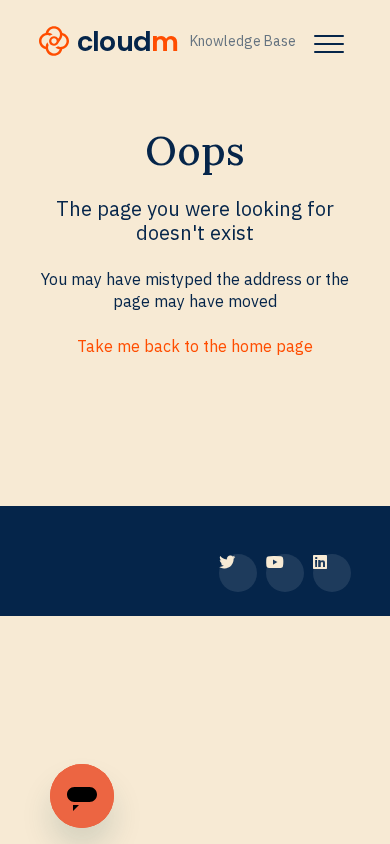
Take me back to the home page (195, 346)
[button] (328, 43)
